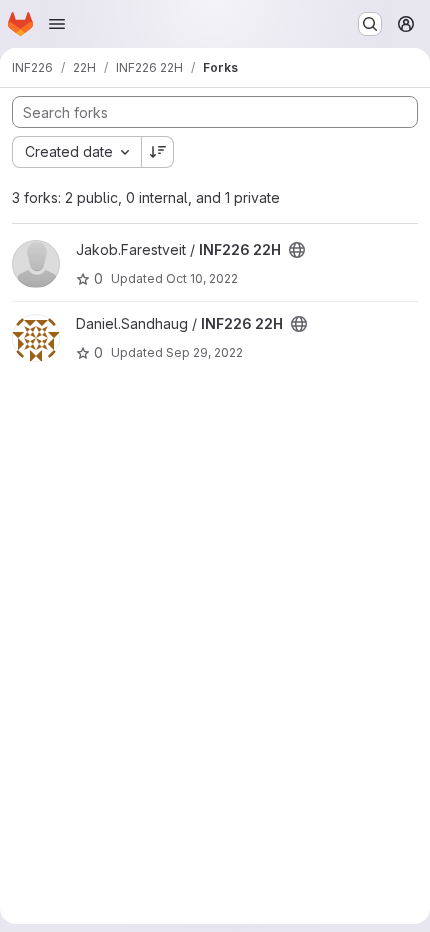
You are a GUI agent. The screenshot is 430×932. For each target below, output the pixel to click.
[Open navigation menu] (57, 24)
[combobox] (76, 152)
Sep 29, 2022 (204, 352)
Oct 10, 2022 (202, 278)
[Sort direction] (158, 152)
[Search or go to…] (370, 24)
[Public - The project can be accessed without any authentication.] (297, 250)
